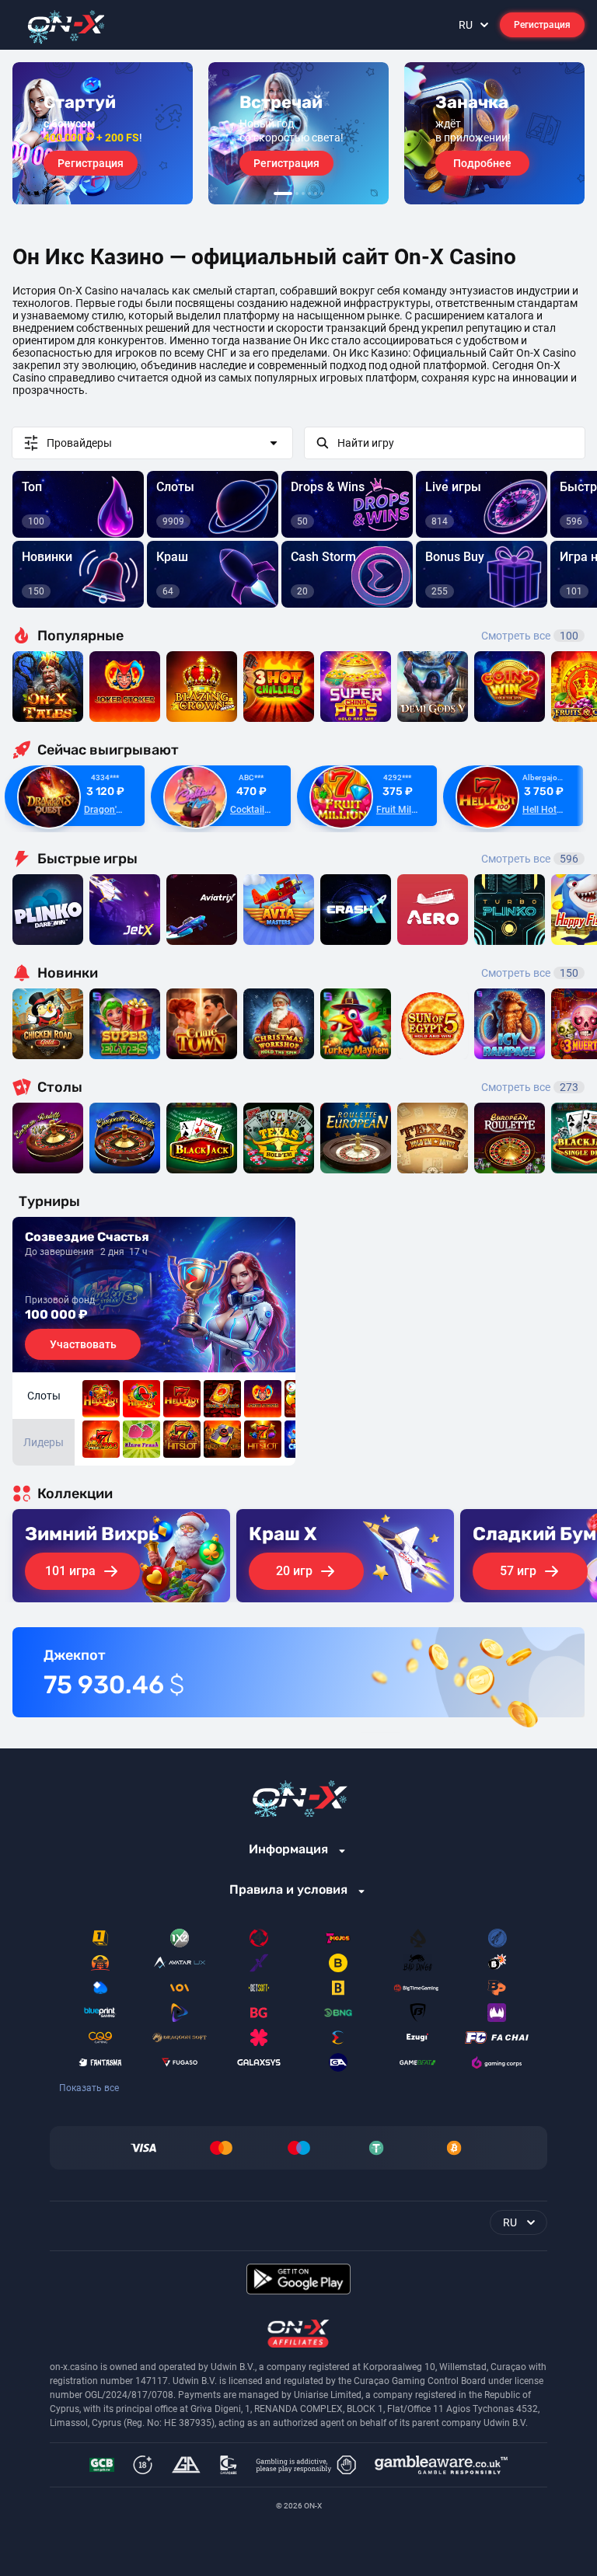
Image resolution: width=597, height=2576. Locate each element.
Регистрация (542, 25)
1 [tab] (283, 193)
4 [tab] (309, 193)
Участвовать (83, 1344)
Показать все (89, 2088)
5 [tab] (316, 193)
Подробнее (482, 163)
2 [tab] (297, 193)
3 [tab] (303, 193)
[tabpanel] (103, 133)
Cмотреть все (530, 859)
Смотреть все (530, 636)
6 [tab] (322, 193)
